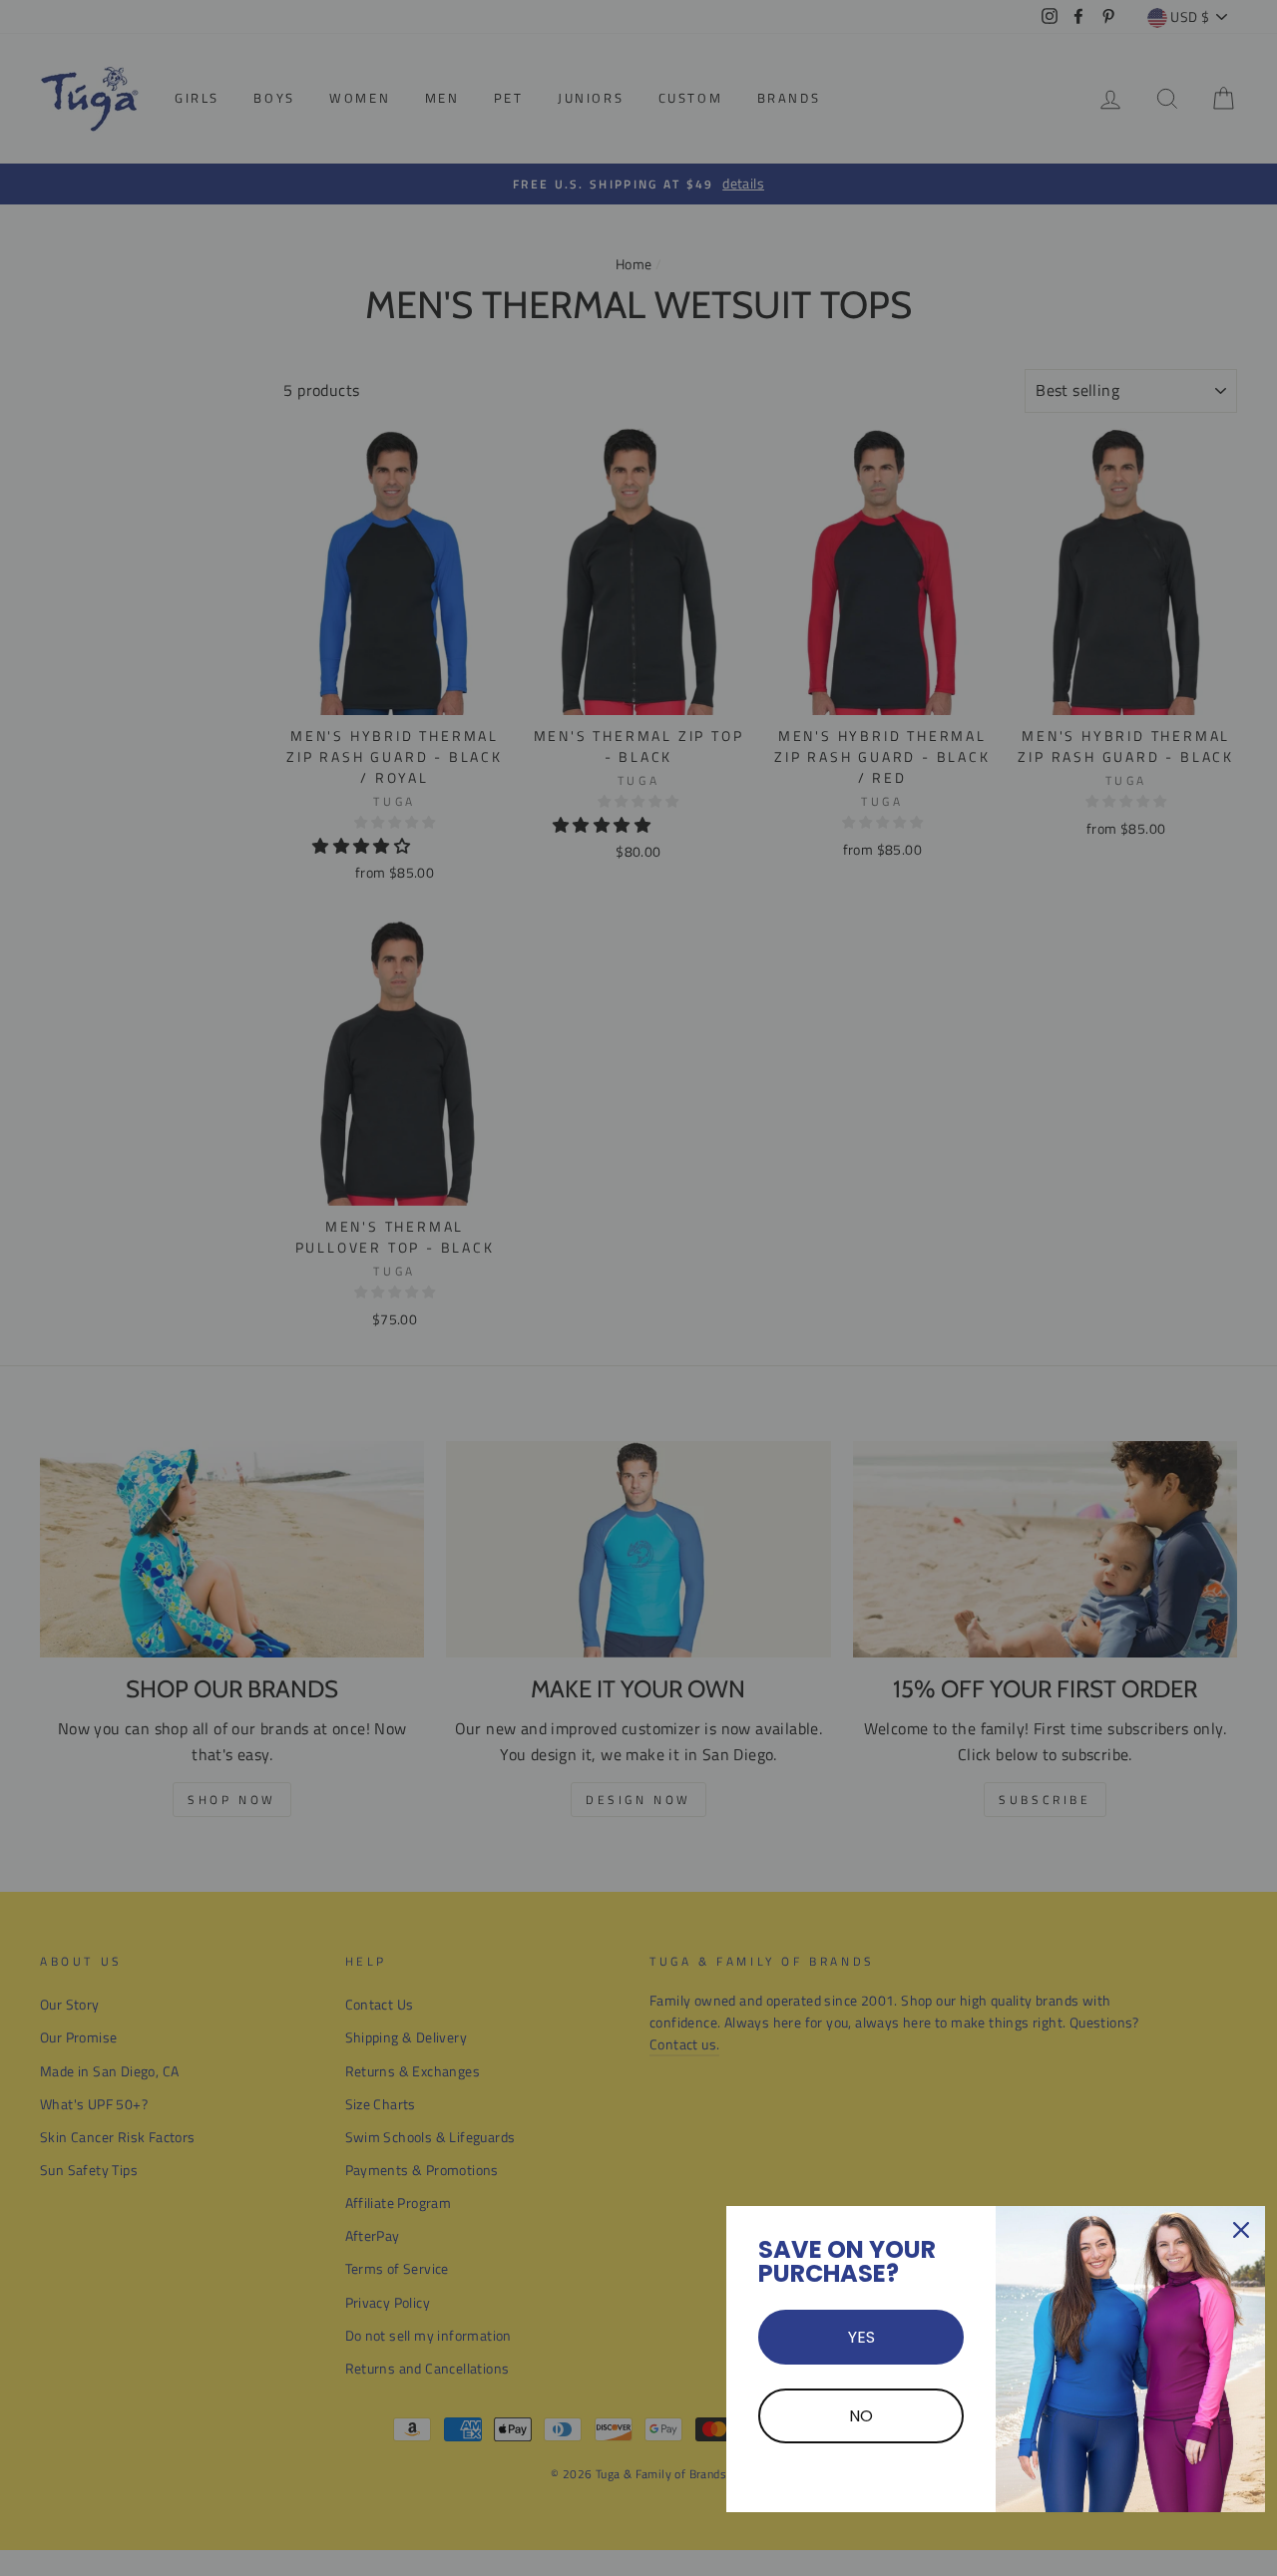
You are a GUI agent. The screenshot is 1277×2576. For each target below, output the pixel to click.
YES (861, 2337)
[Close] (1241, 2230)
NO (861, 2416)
